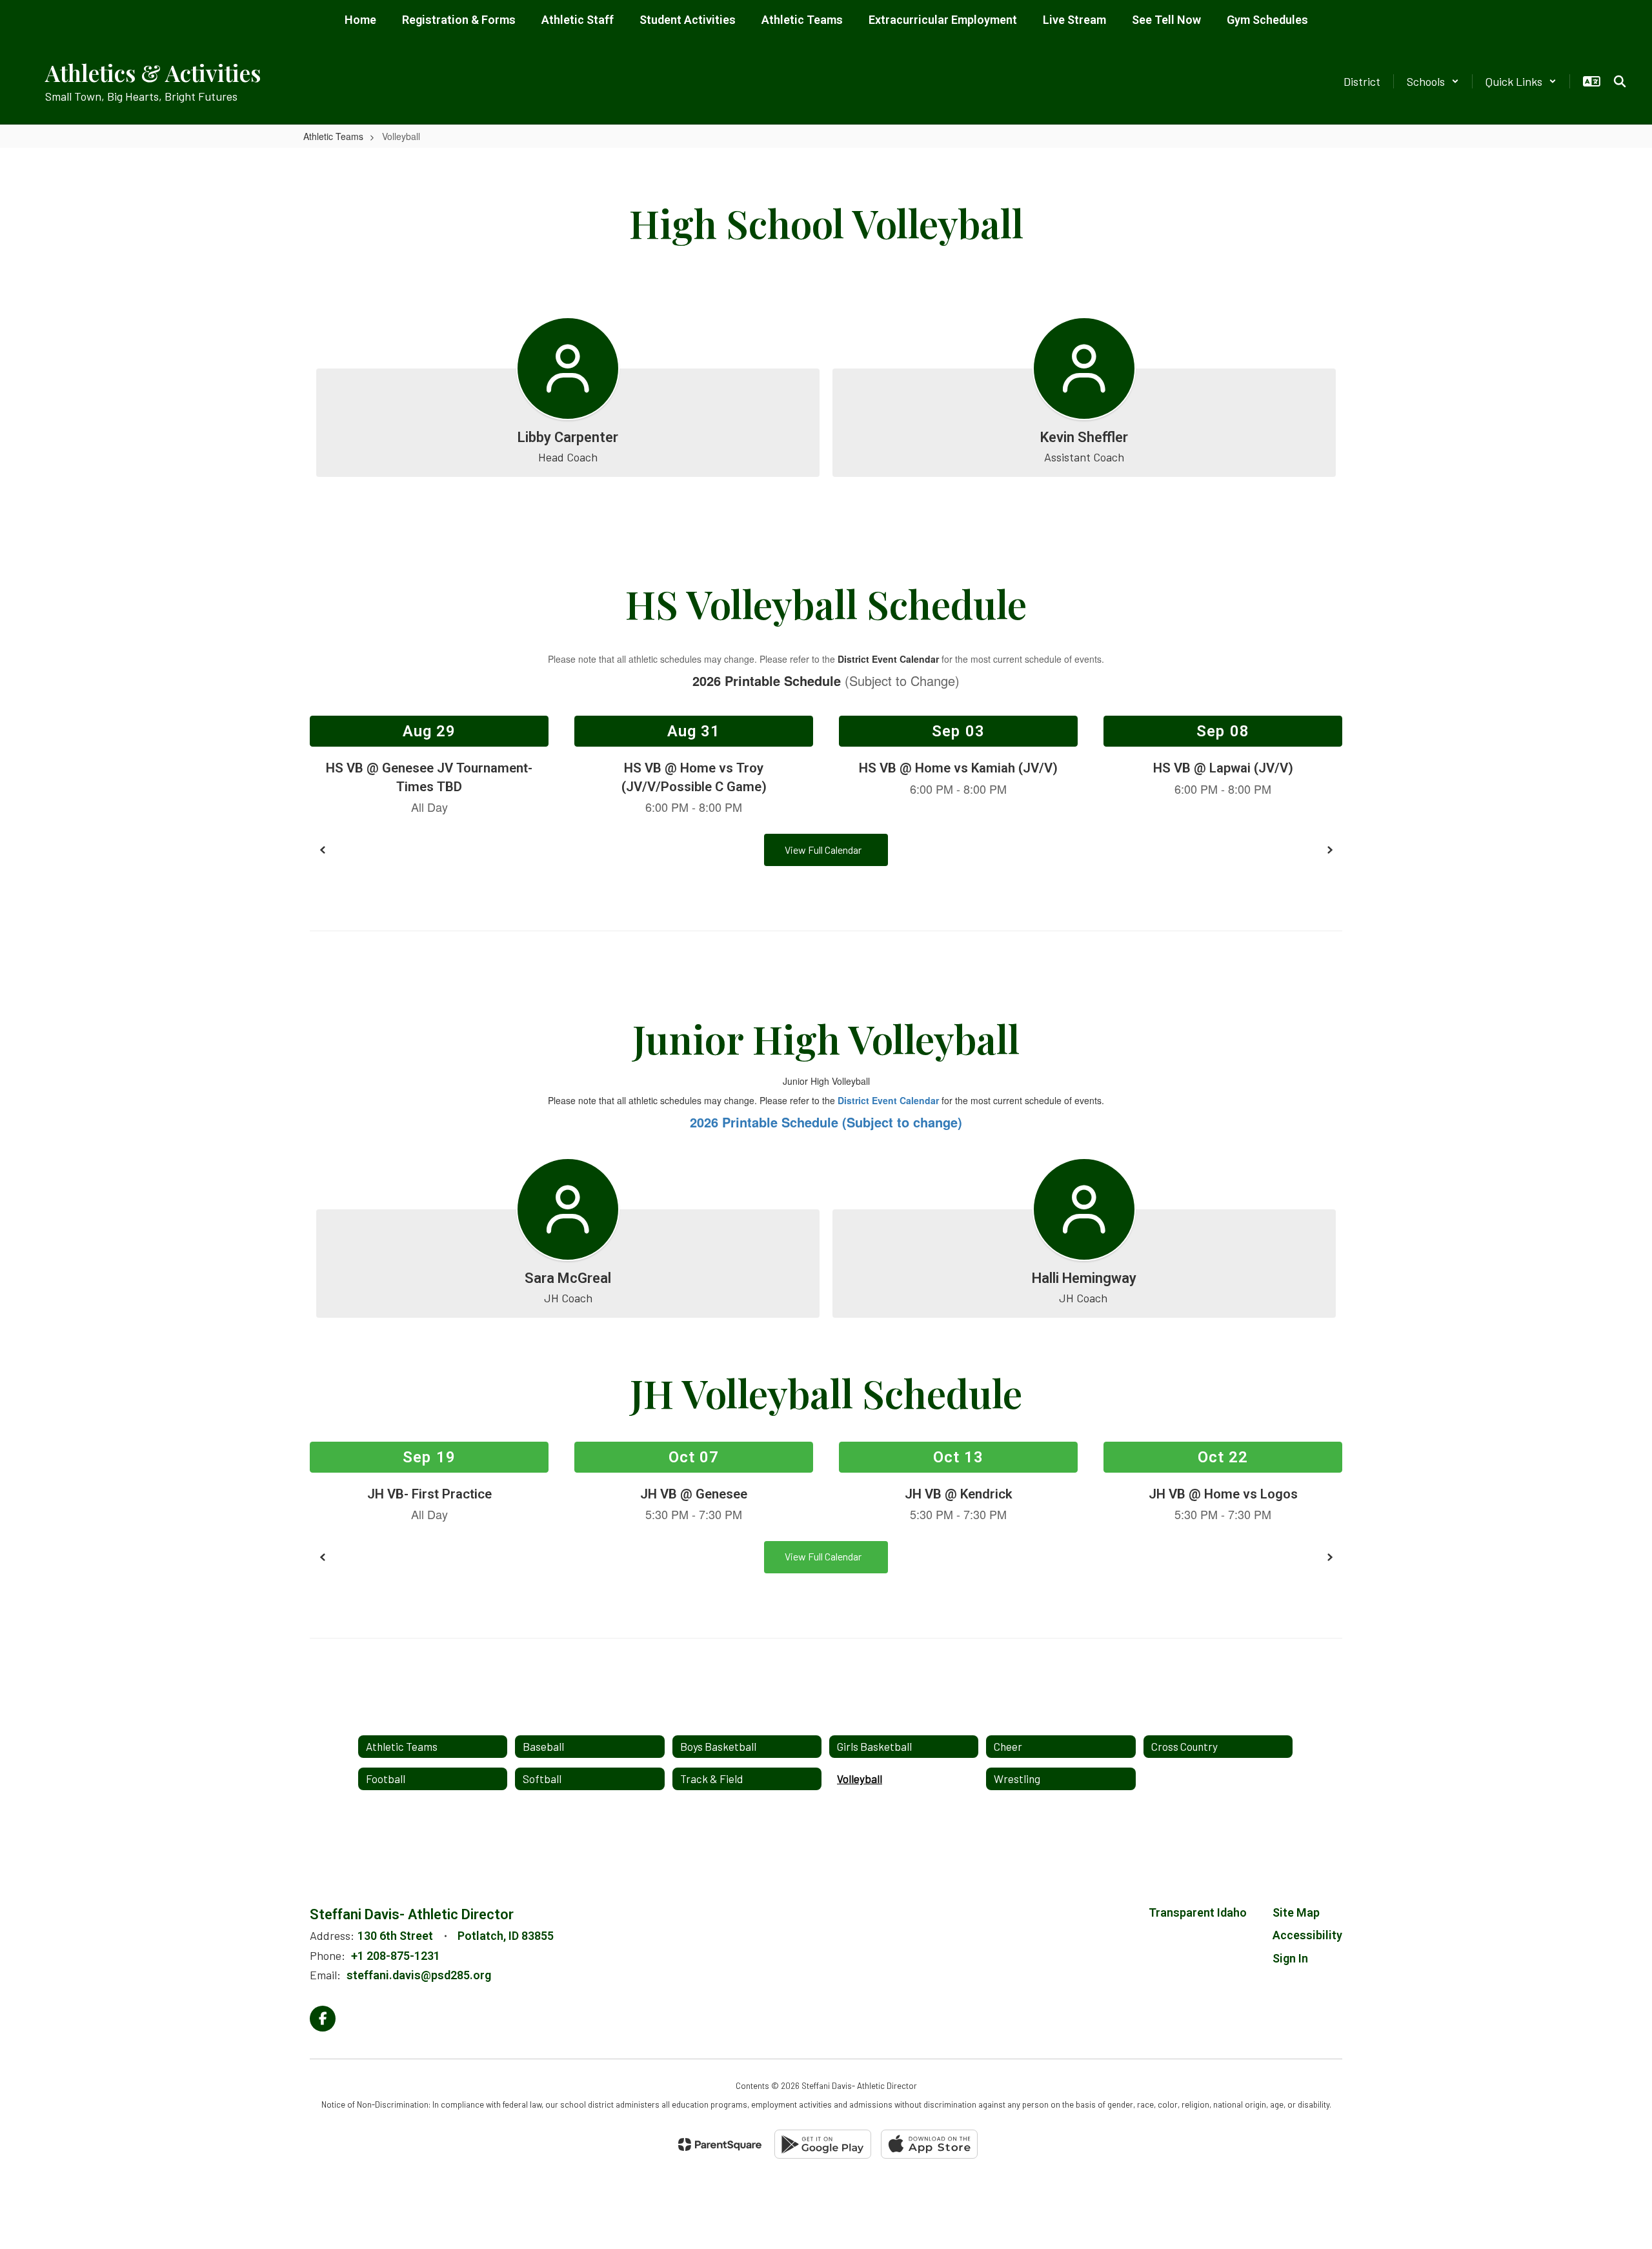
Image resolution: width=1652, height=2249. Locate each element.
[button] (1433, 81)
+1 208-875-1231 (396, 1956)
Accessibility (1307, 1935)
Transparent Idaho (1198, 1912)
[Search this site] (1620, 81)
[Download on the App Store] (929, 2144)
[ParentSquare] (720, 2144)
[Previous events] (323, 850)
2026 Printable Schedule (767, 681)
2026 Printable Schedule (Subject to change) (826, 1122)
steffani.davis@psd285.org (419, 1975)
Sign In (1290, 1958)
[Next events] (1329, 850)
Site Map (1296, 1912)
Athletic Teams (333, 136)
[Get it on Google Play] (823, 2144)
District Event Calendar (888, 659)
